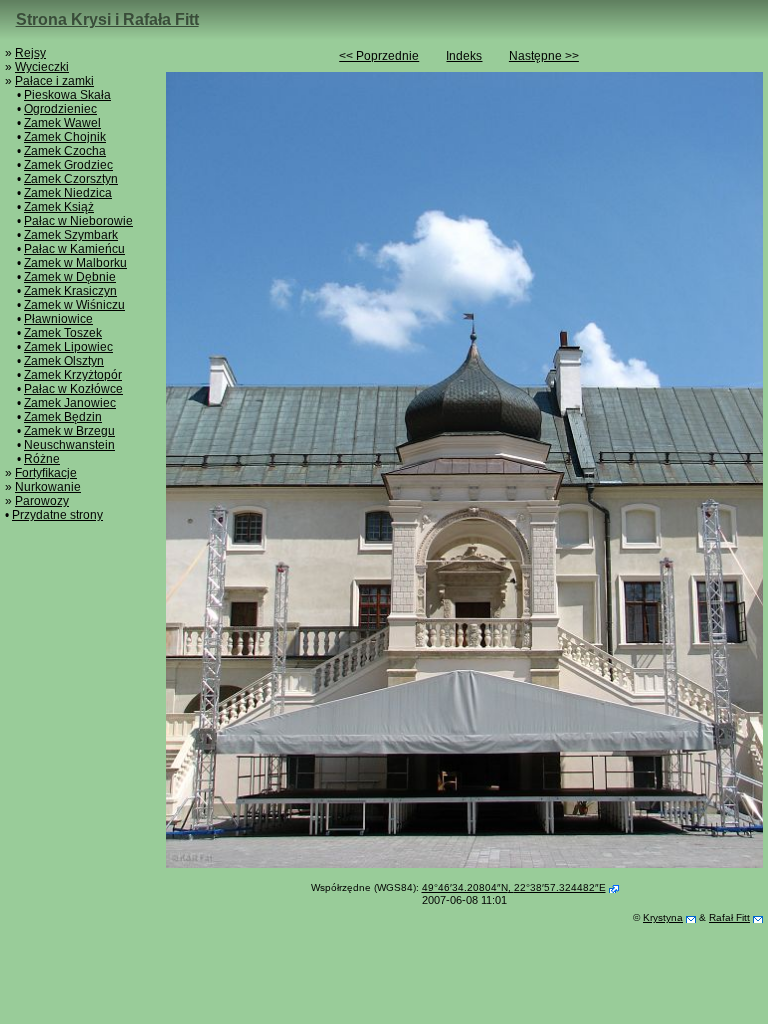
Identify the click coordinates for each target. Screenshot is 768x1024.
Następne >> (544, 56)
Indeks (464, 56)
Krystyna (663, 917)
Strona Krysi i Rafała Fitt (107, 19)
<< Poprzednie (379, 56)
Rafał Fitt (729, 917)
